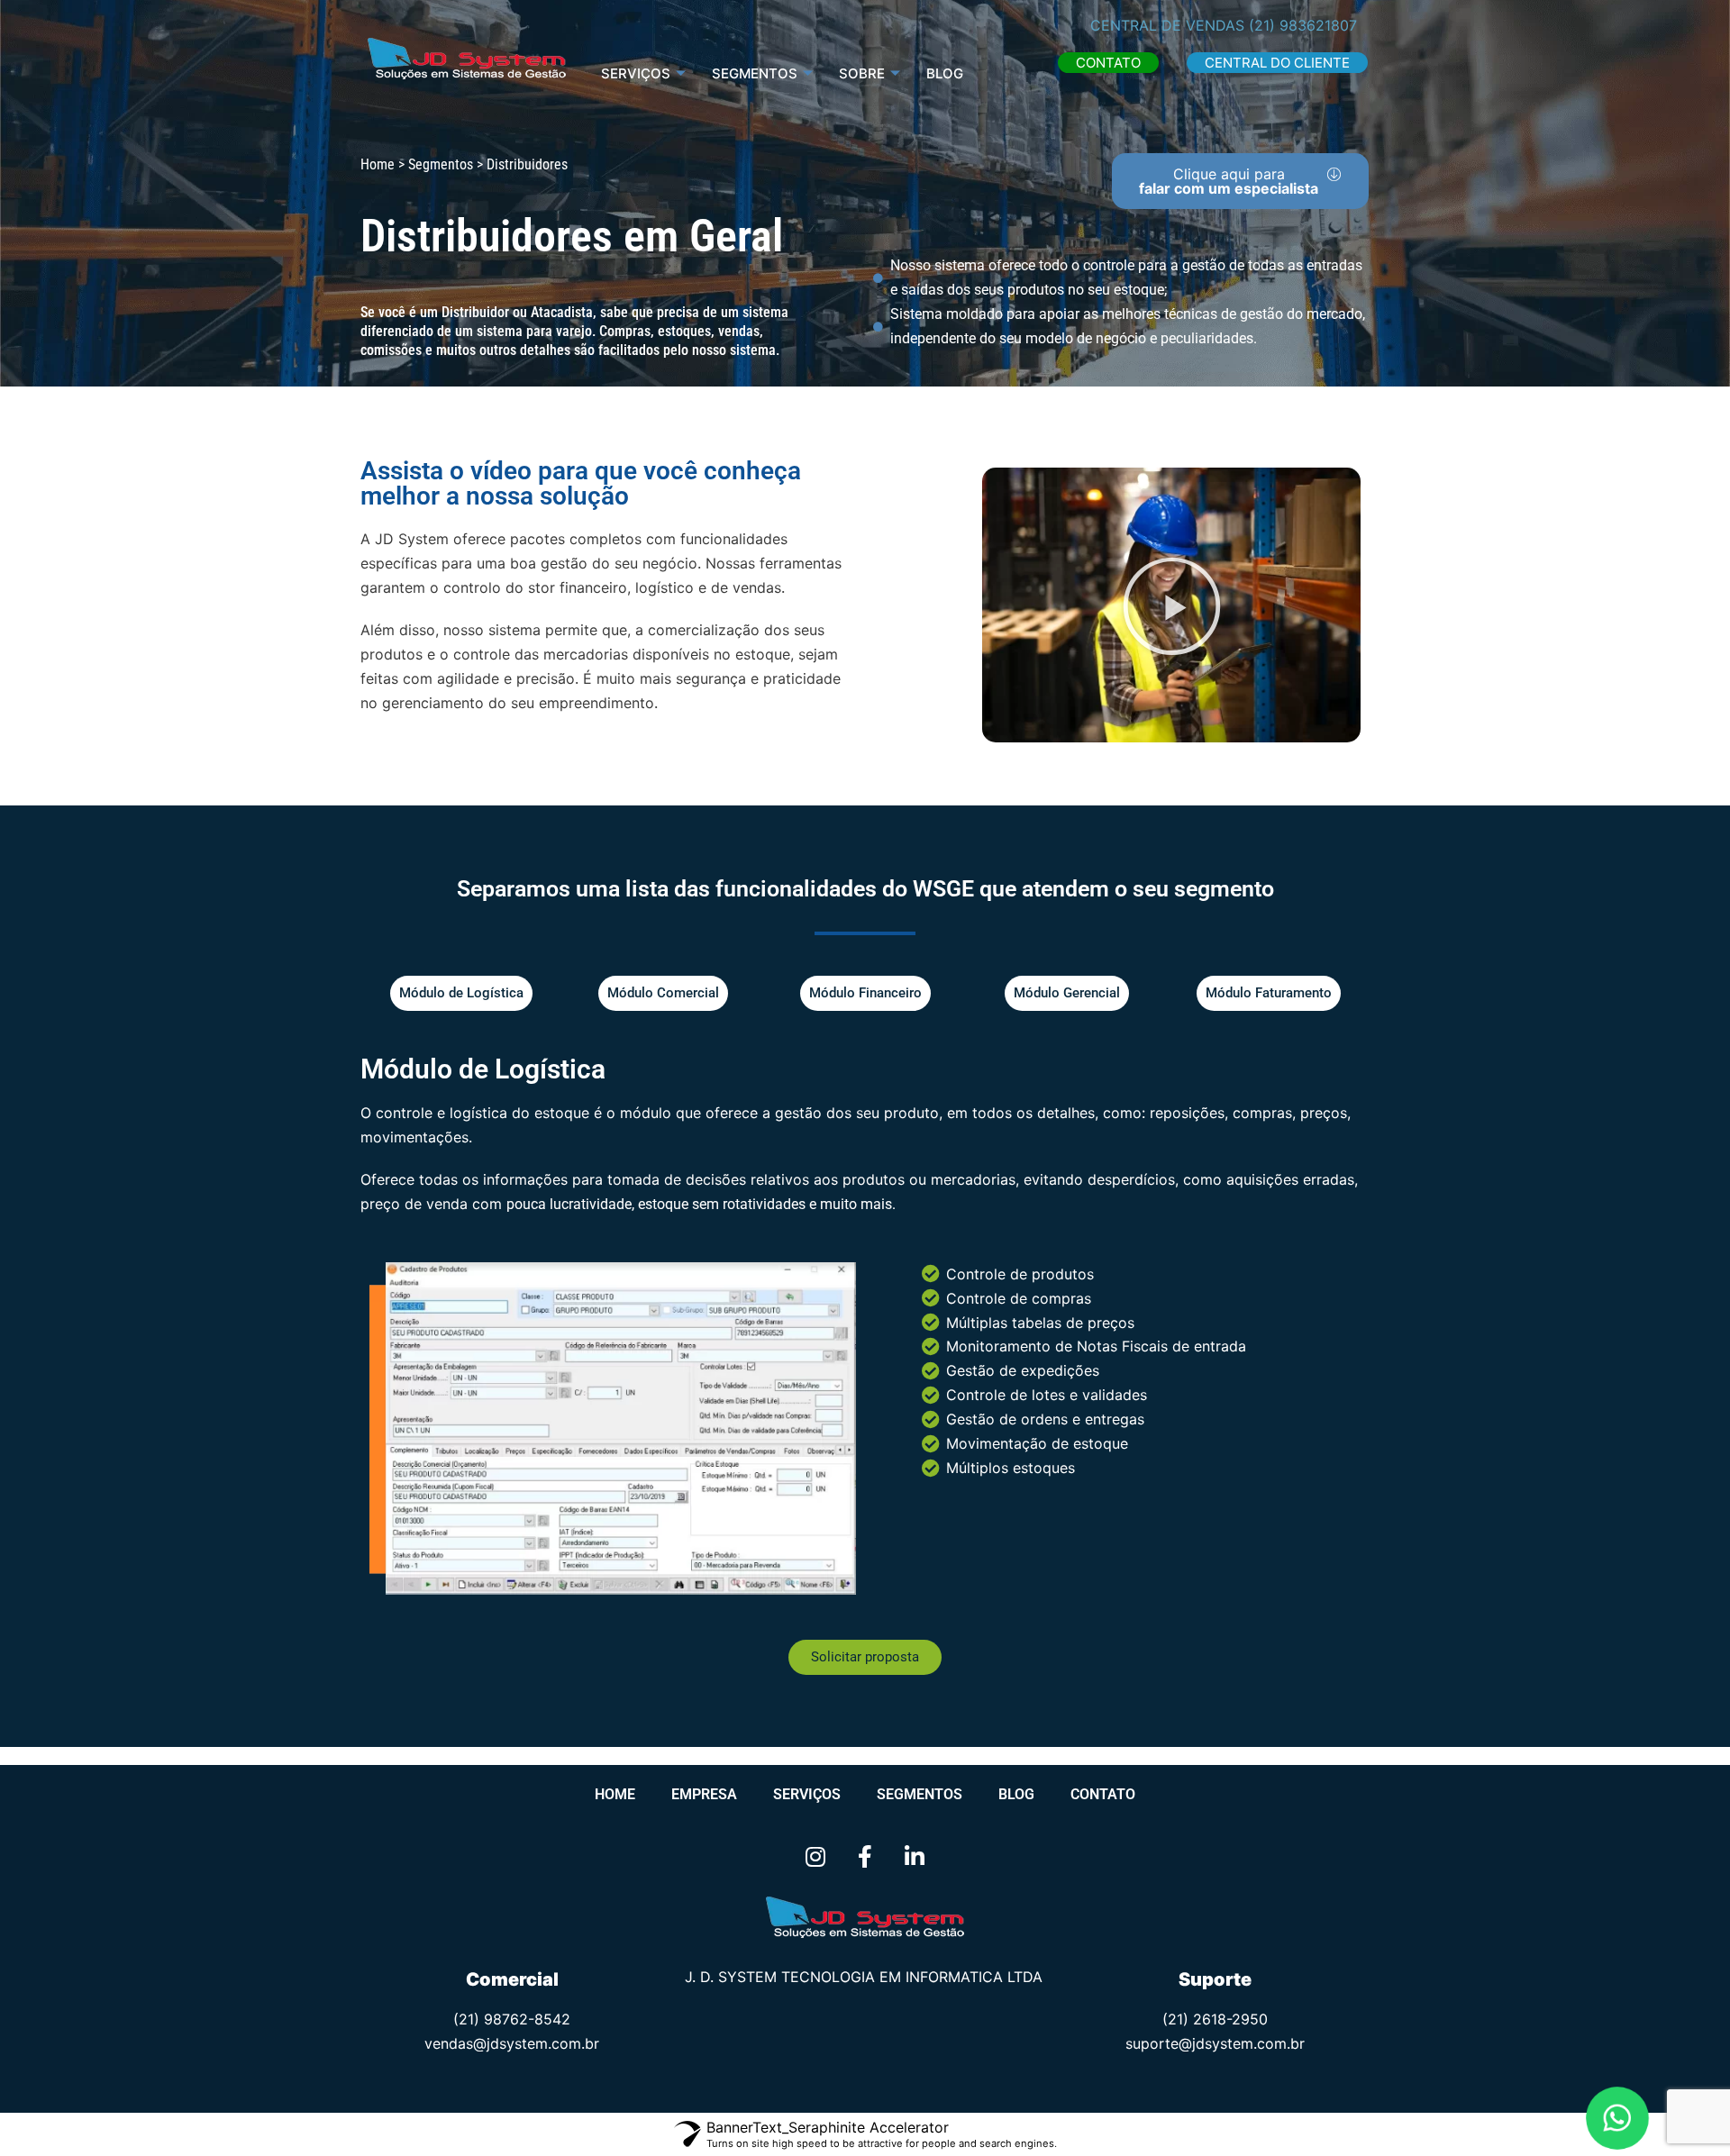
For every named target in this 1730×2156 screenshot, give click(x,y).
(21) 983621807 (1303, 25)
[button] (1108, 63)
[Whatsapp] (1618, 2119)
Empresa (704, 1794)
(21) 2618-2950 (1215, 2019)
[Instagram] (815, 1856)
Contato (1103, 1794)
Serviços (636, 73)
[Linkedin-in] (915, 1856)
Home (615, 1794)
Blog (945, 73)
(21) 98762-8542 (512, 2019)
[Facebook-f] (865, 1856)
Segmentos (920, 1794)
